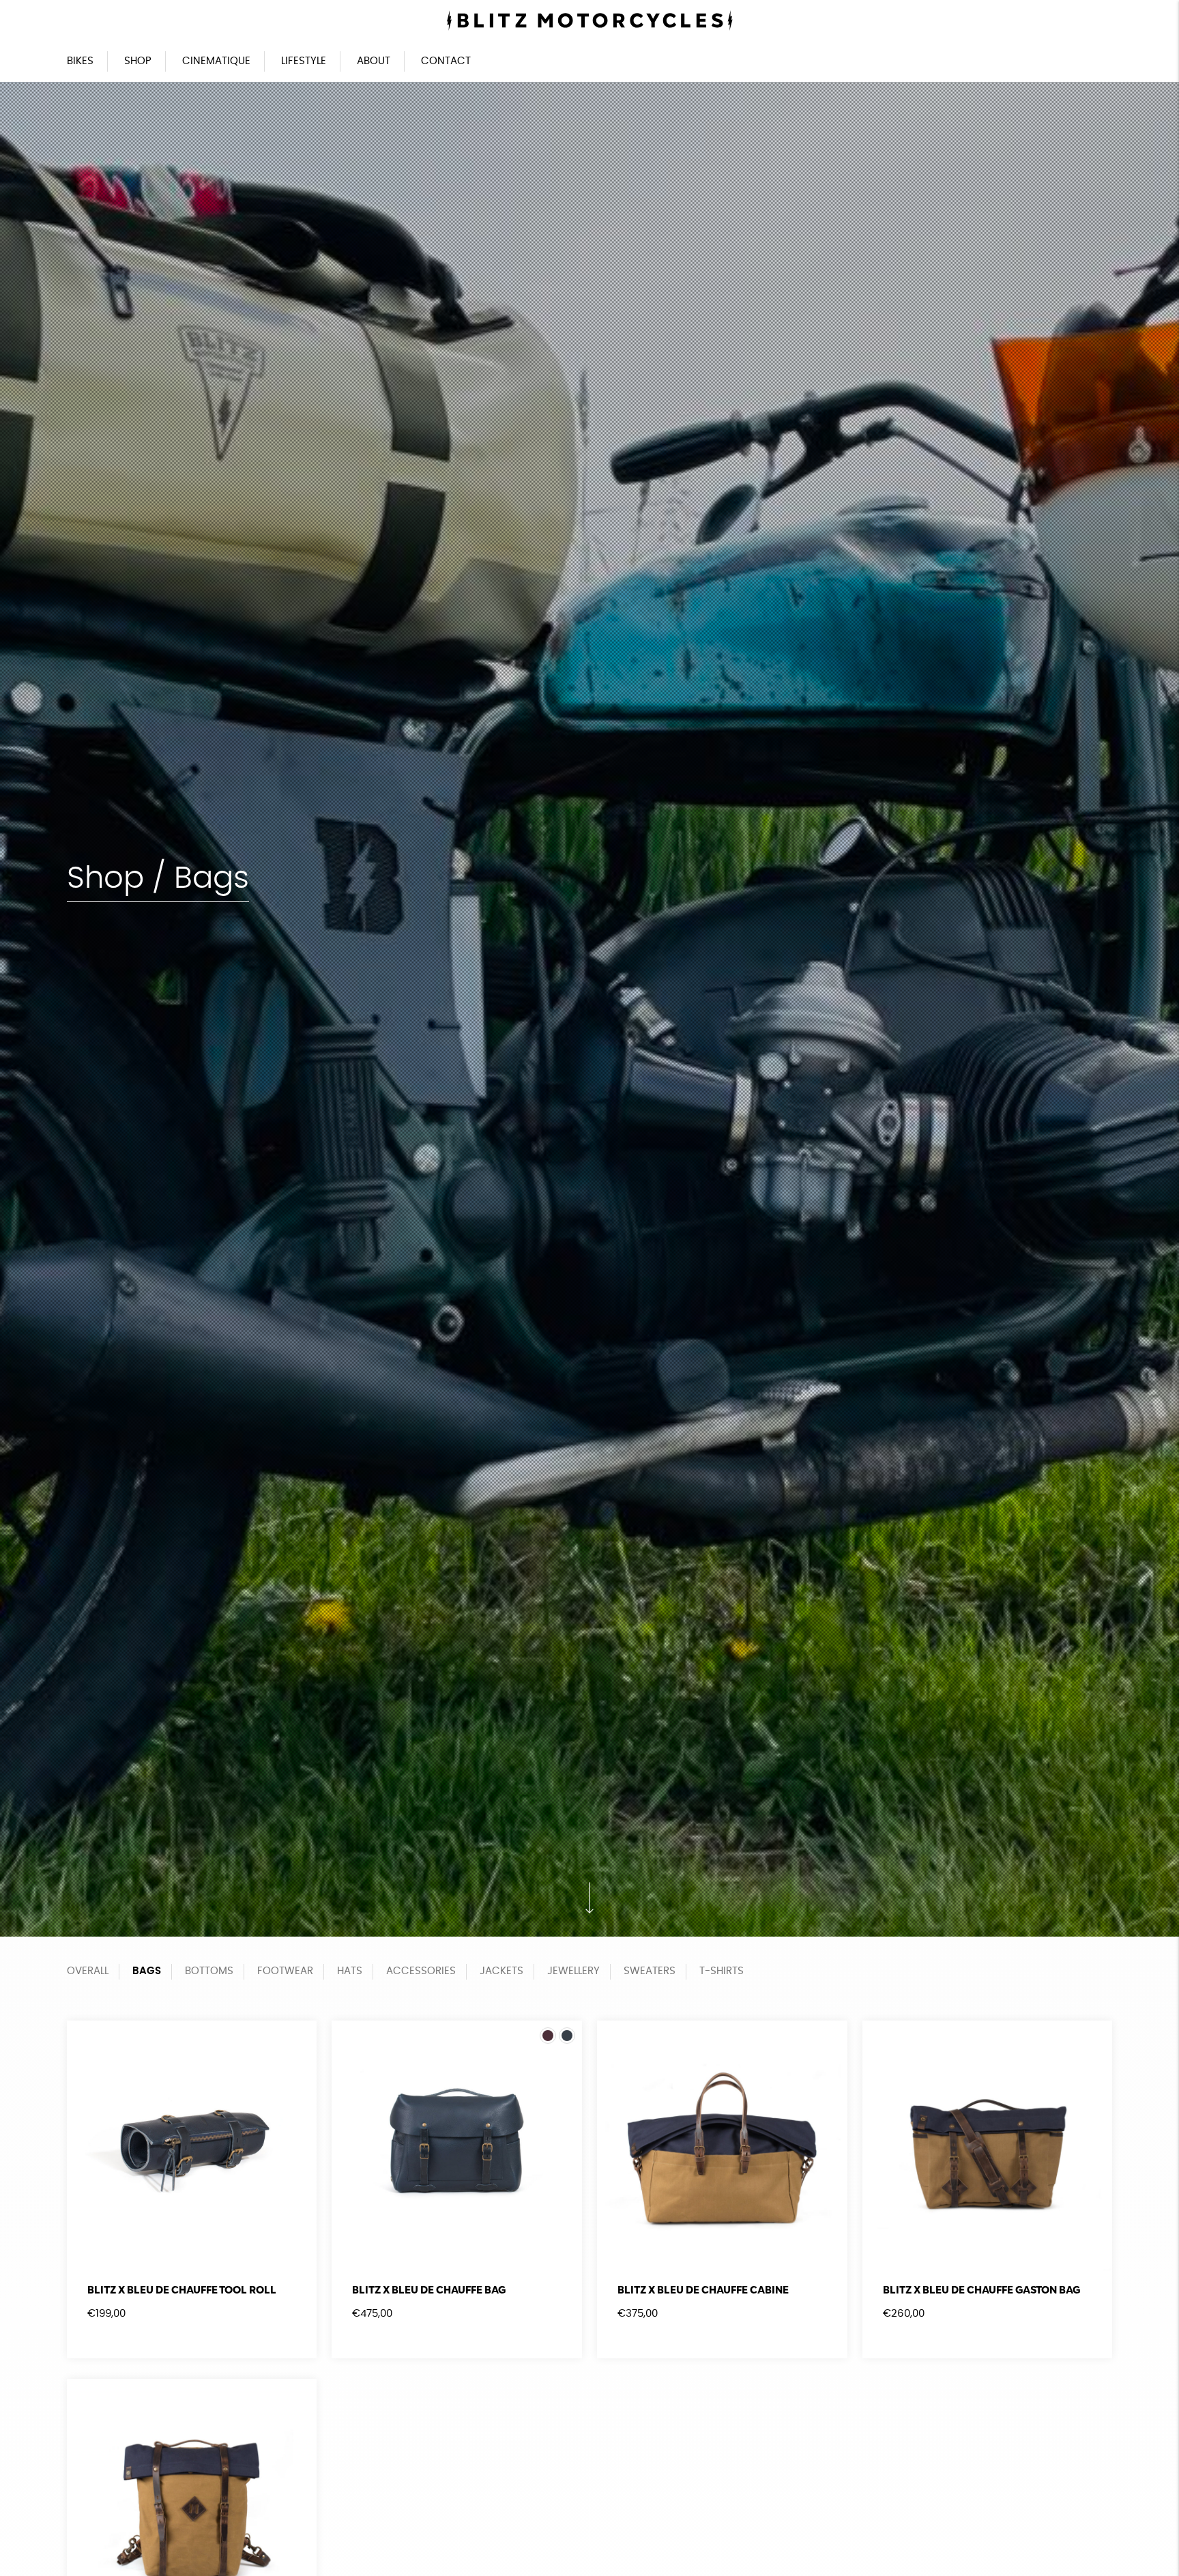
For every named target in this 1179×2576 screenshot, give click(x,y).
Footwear (285, 1971)
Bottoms (209, 1971)
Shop (138, 61)
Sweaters (650, 1971)
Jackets (501, 1971)
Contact (446, 61)
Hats (350, 1971)
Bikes (80, 61)
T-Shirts (722, 1971)
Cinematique (216, 61)
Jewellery (573, 1971)
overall (88, 1971)
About (374, 61)
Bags (147, 1971)
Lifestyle (304, 61)
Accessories (421, 1971)
